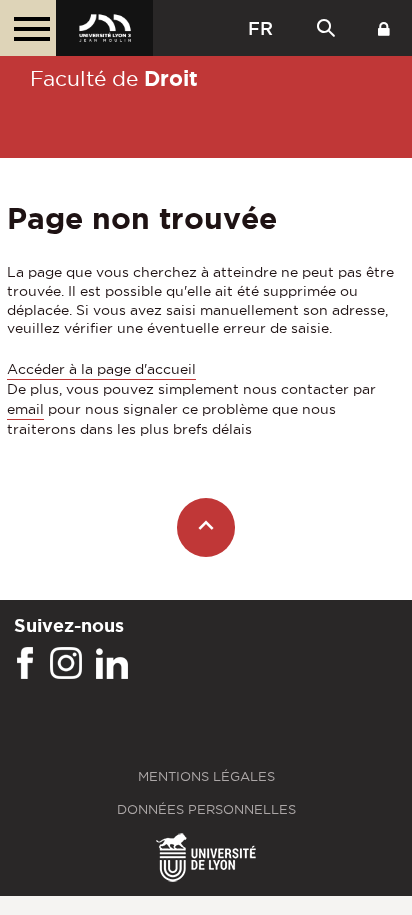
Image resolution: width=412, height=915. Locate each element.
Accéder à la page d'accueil (101, 369)
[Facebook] (25, 664)
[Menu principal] (28, 28)
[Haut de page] (206, 527)
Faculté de (114, 78)
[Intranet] (384, 28)
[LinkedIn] (112, 664)
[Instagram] (66, 664)
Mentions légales (206, 776)
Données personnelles (206, 809)
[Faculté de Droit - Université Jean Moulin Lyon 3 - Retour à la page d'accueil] (104, 28)
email (25, 409)
